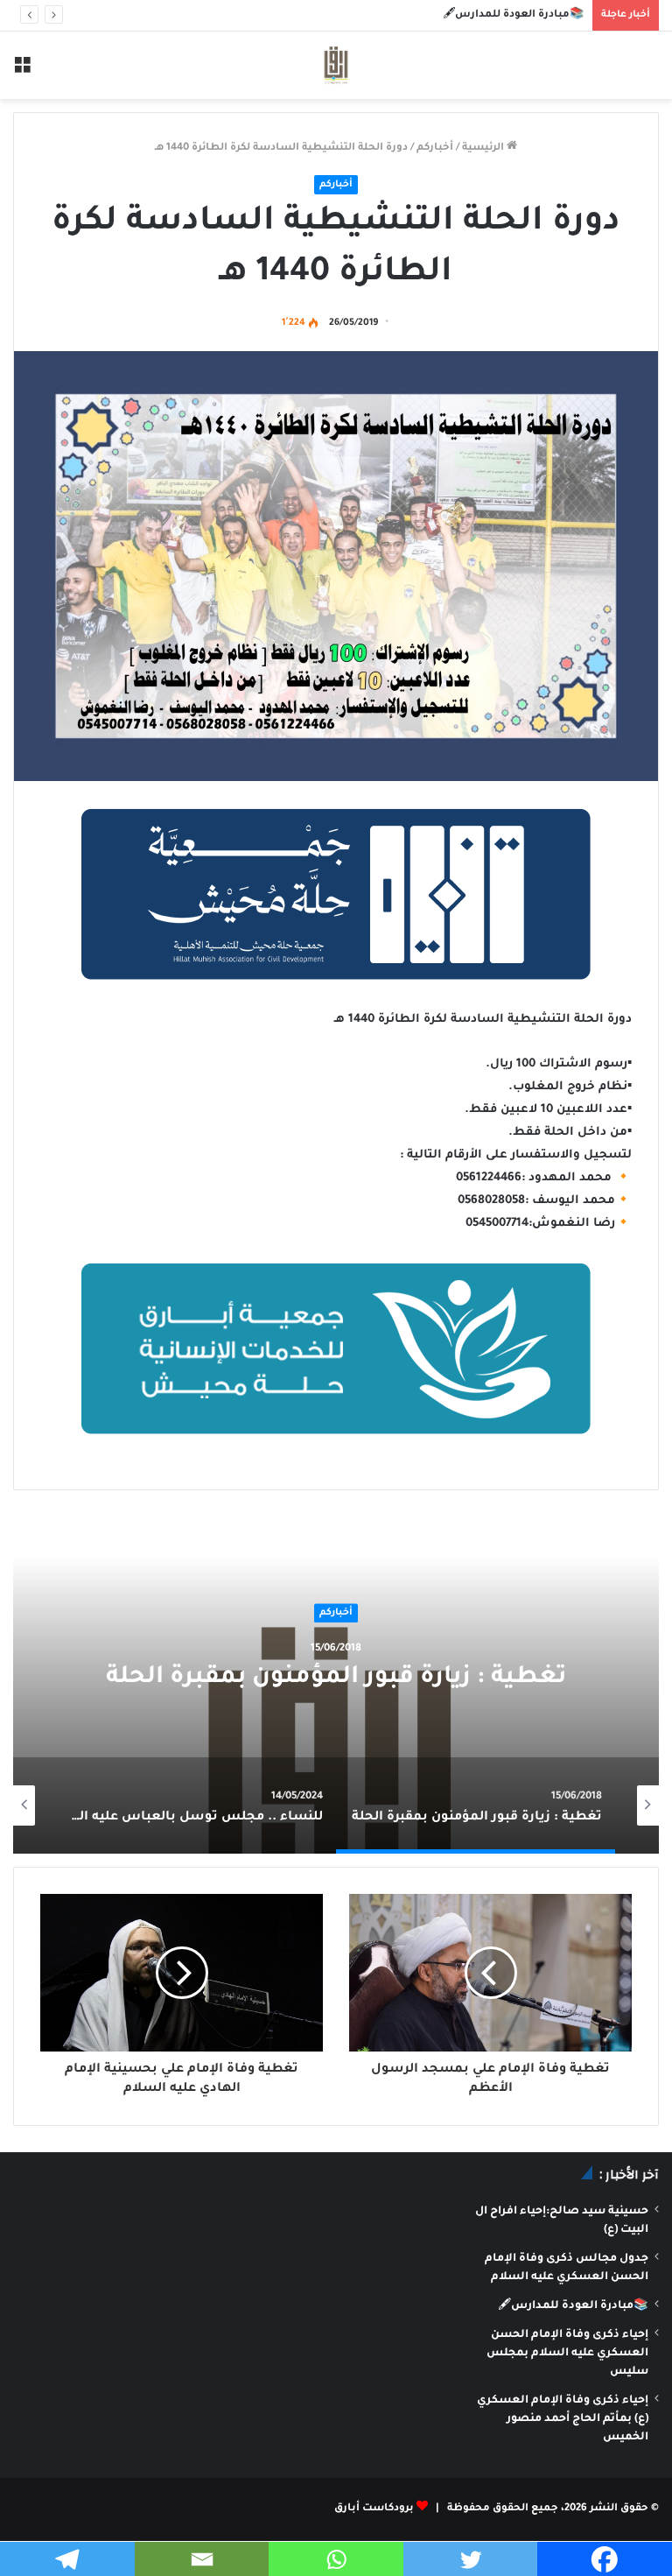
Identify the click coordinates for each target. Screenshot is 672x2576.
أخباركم (435, 148)
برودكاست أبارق (374, 2509)
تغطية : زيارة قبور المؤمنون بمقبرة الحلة (336, 1679)
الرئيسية (484, 148)
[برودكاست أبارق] (336, 65)
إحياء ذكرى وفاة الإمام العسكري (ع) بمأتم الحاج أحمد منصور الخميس (563, 2419)
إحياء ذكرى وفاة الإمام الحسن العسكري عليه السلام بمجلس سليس (567, 2354)
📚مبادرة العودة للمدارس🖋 (513, 15)
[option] (336, 1679)
